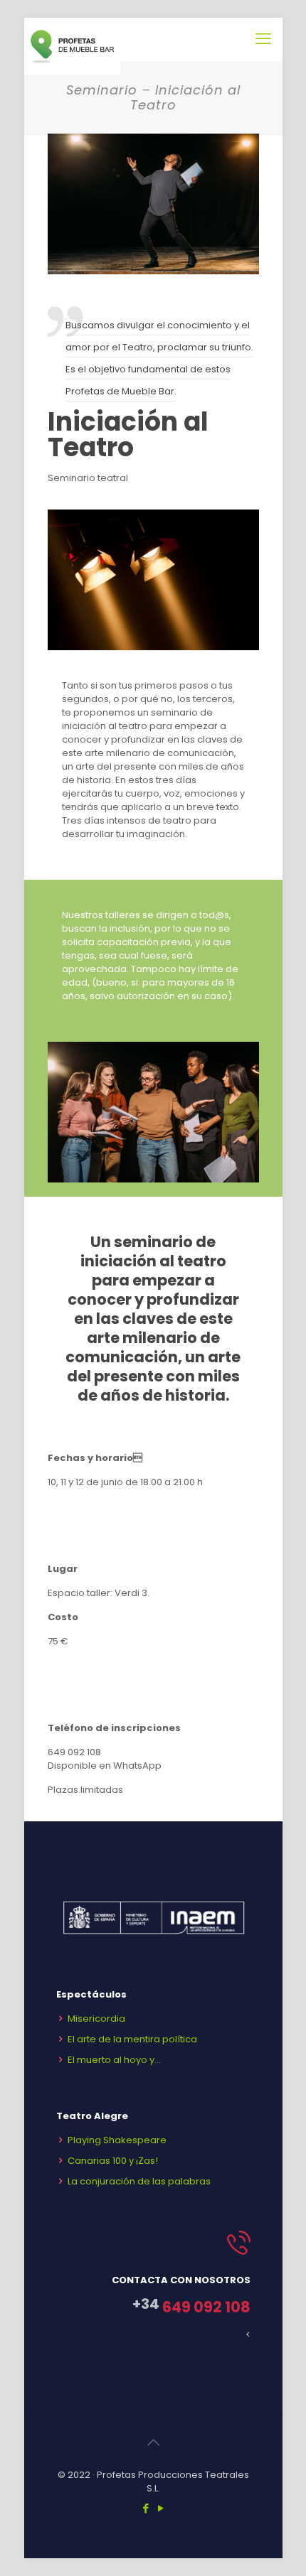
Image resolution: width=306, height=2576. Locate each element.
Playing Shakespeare (117, 2140)
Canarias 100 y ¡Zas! (113, 2161)
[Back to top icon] (153, 2442)
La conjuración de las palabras (139, 2181)
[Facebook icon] (146, 2508)
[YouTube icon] (160, 2508)
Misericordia (96, 2019)
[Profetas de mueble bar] (73, 39)
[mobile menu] (263, 39)
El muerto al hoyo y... (114, 2060)
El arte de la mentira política (132, 2039)
